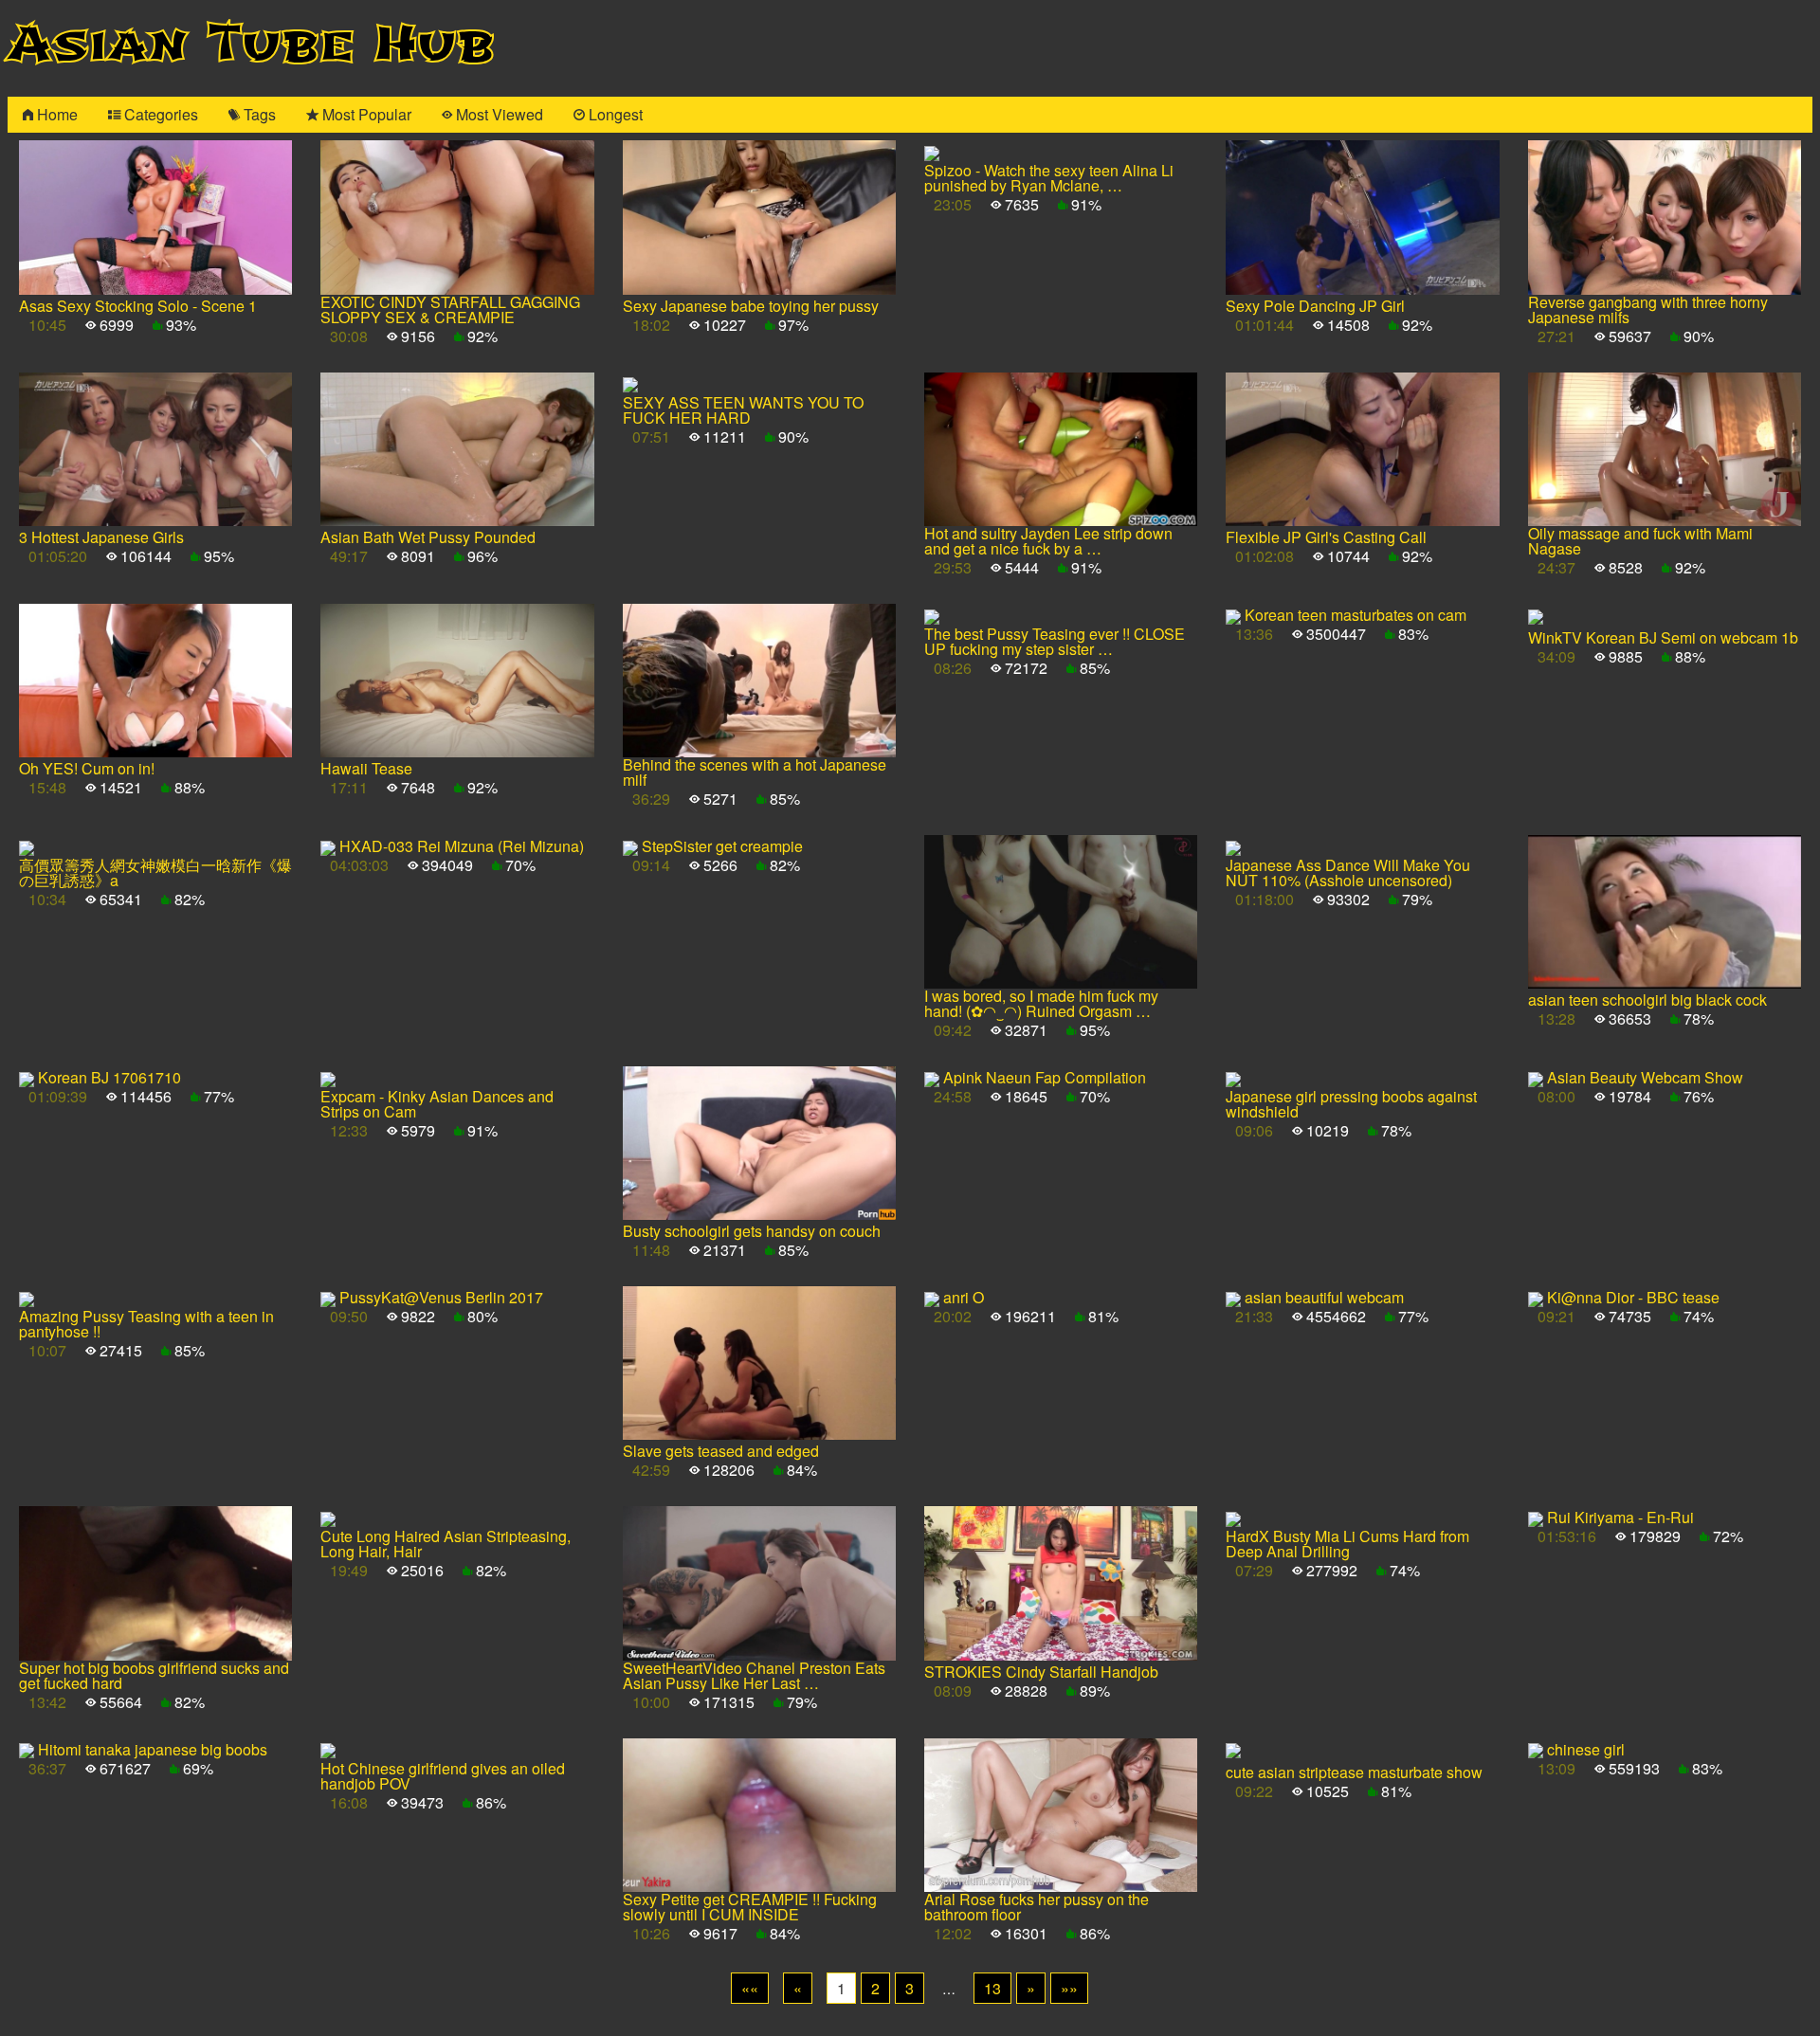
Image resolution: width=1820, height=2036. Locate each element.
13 (992, 1988)
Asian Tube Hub (251, 44)
